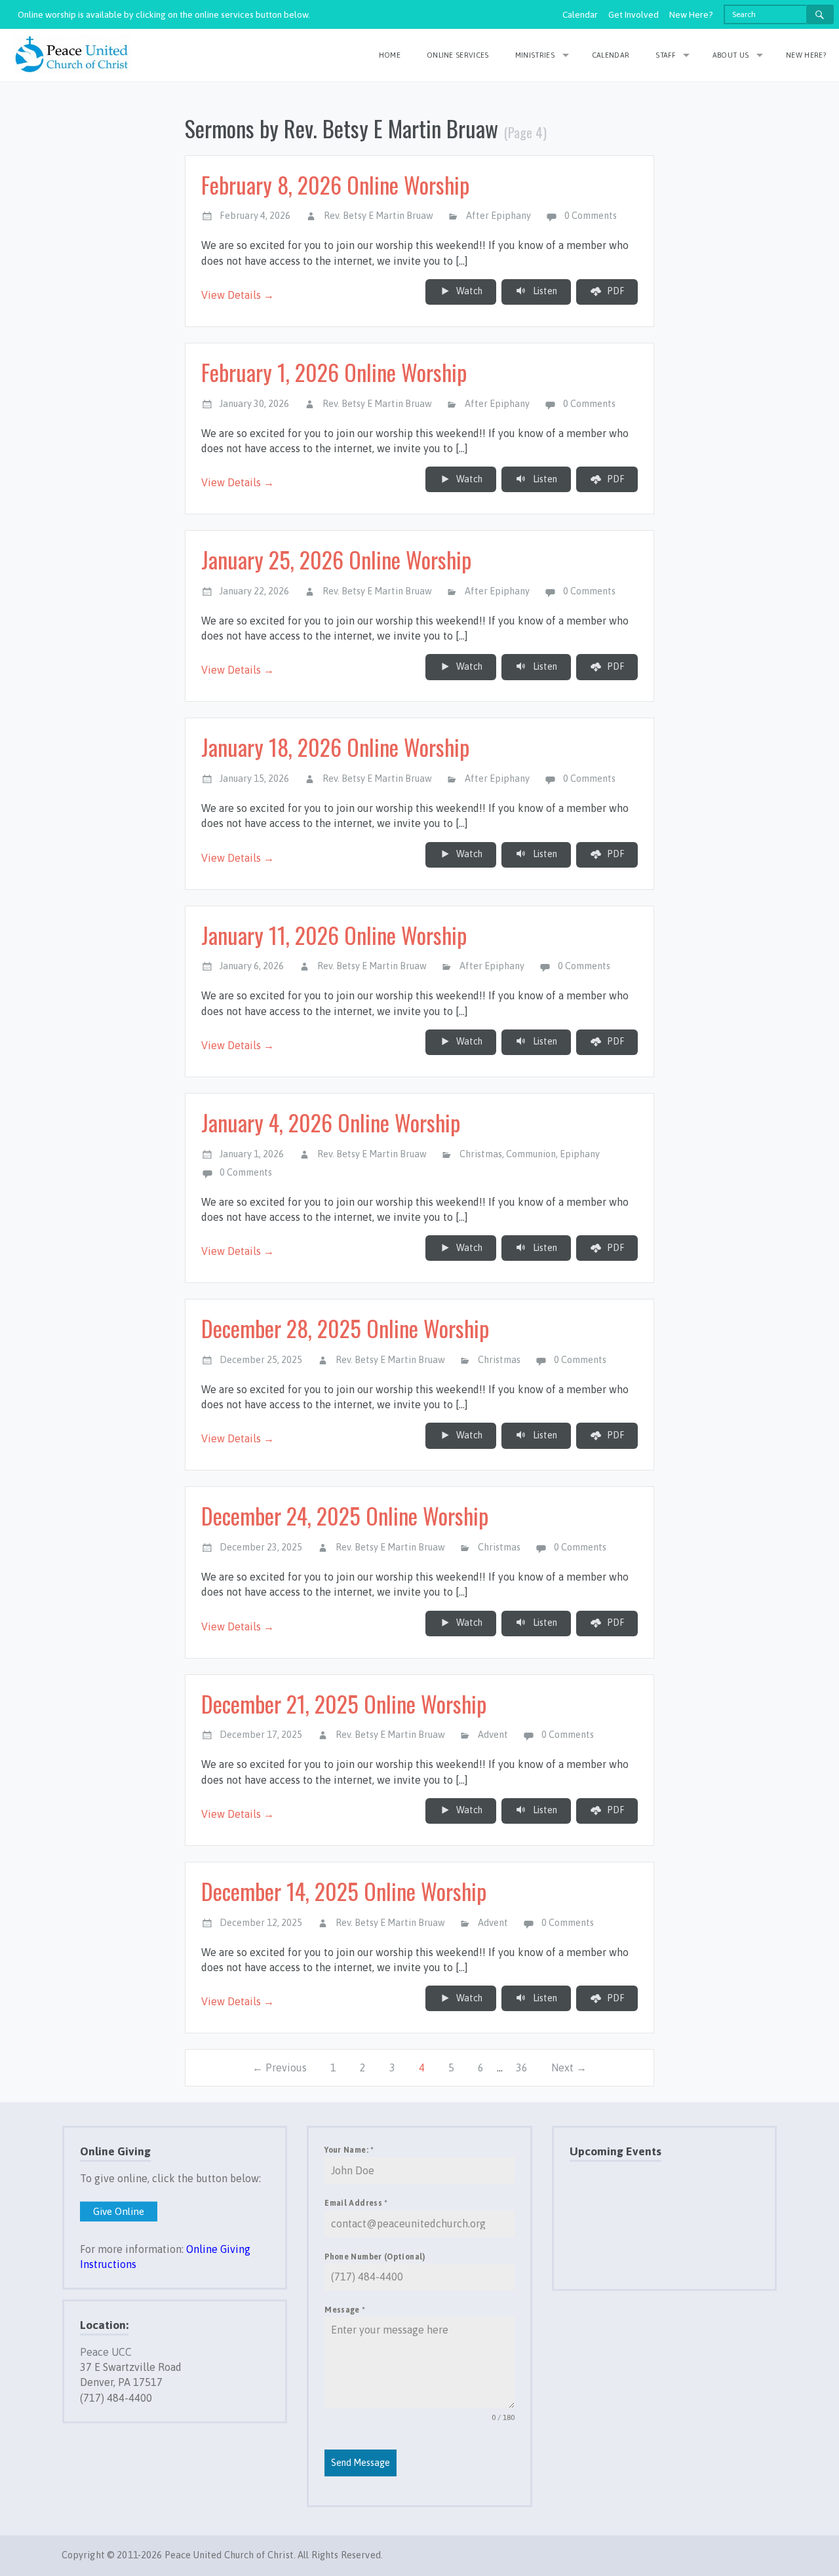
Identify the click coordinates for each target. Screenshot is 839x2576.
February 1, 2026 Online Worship (334, 372)
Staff (665, 55)
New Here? (691, 14)
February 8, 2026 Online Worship (335, 184)
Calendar (580, 14)
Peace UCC (106, 2352)
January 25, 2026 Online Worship (336, 559)
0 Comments (591, 216)
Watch (468, 291)
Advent (493, 1735)
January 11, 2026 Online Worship (334, 935)
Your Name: (349, 2150)
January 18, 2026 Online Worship (335, 747)
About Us (731, 55)
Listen (544, 291)
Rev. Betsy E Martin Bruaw (379, 216)
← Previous (280, 2067)
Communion (531, 1154)
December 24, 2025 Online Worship (345, 1515)
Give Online (119, 2211)
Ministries (535, 55)
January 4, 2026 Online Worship (331, 1122)
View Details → (238, 295)
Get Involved (634, 14)
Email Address (356, 2203)
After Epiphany (498, 216)
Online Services (458, 55)
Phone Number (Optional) (375, 2257)
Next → (569, 2067)
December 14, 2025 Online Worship (344, 1891)
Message (345, 2310)
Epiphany (580, 1154)
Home (390, 55)
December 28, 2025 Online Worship (345, 1328)
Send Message (361, 2463)
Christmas (481, 1154)
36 (522, 2067)
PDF (615, 291)
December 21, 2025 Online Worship (344, 1703)
